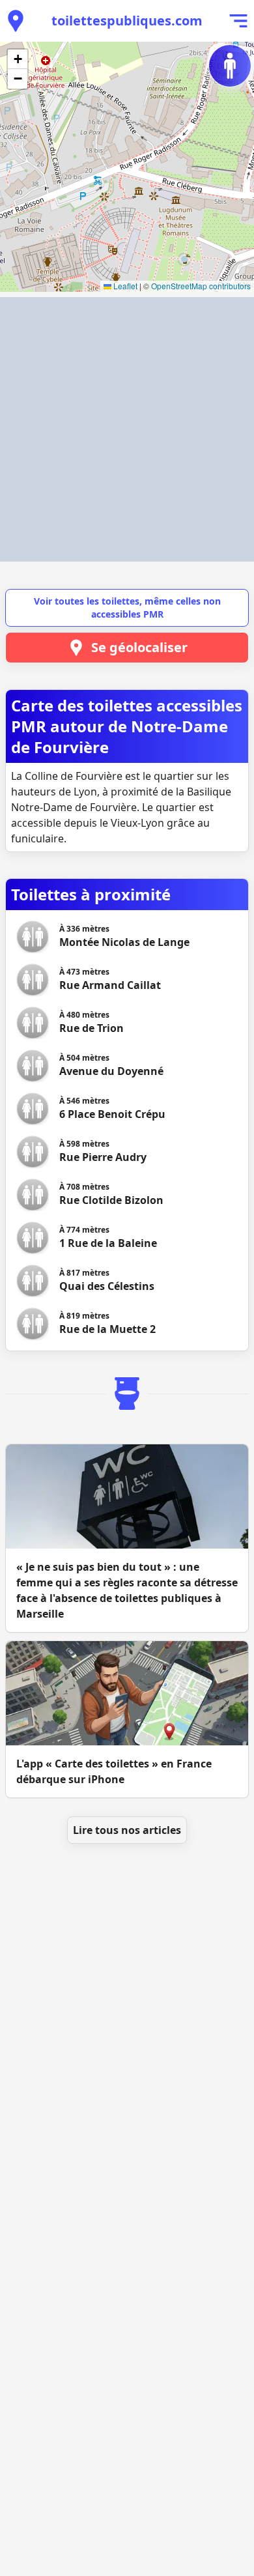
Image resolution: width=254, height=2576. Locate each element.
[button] (18, 59)
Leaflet (124, 286)
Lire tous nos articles (127, 1830)
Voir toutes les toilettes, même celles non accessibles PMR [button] (127, 608)
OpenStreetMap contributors (201, 286)
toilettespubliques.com (127, 21)
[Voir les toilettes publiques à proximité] (16, 21)
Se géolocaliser (139, 647)
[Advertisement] (127, 429)
